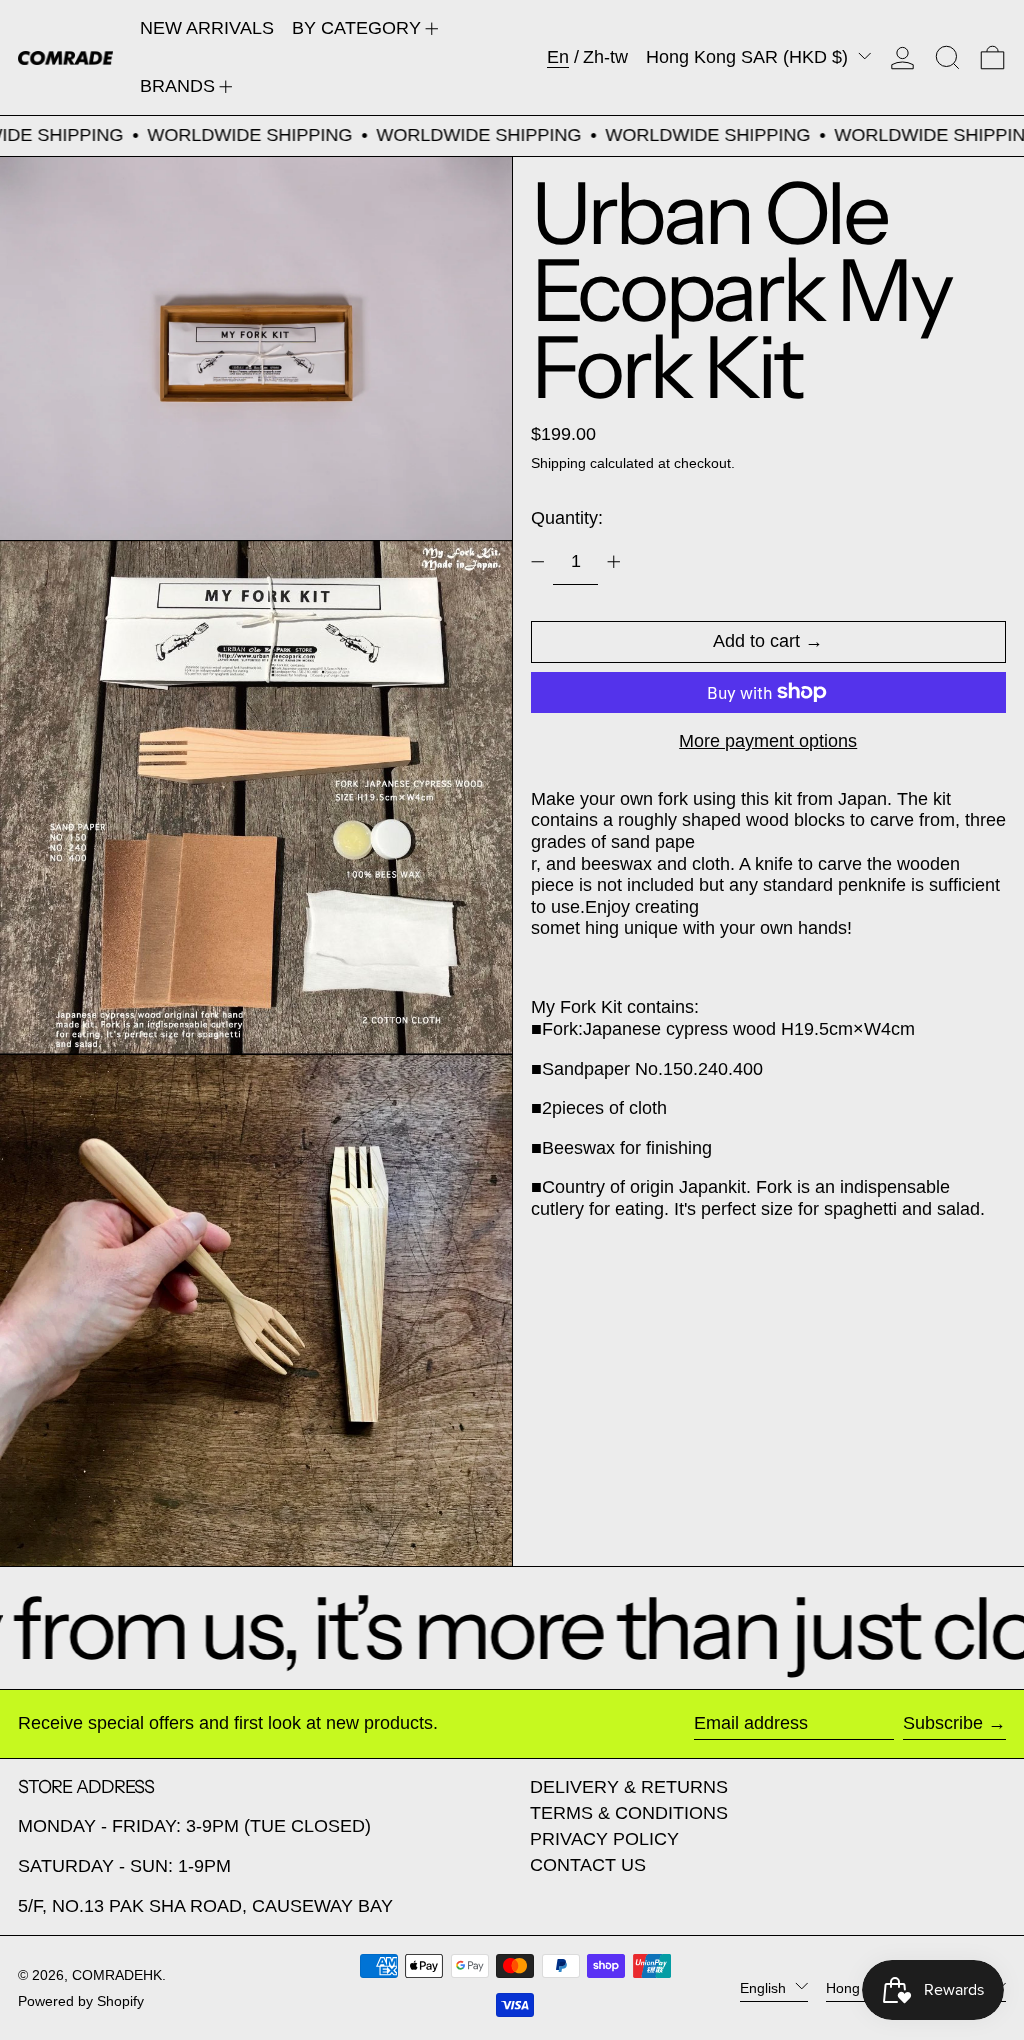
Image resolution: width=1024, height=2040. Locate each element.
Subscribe (943, 1723)
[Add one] (614, 562)
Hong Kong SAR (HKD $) (749, 57)
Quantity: (567, 518)
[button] (947, 57)
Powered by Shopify (81, 2001)
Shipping (558, 463)
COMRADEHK (117, 1975)
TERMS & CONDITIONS (629, 1813)
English (765, 1987)
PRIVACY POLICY (604, 1839)
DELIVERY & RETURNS (629, 1787)
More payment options (768, 741)
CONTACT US (588, 1865)
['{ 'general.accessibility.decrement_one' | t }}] (538, 562)
